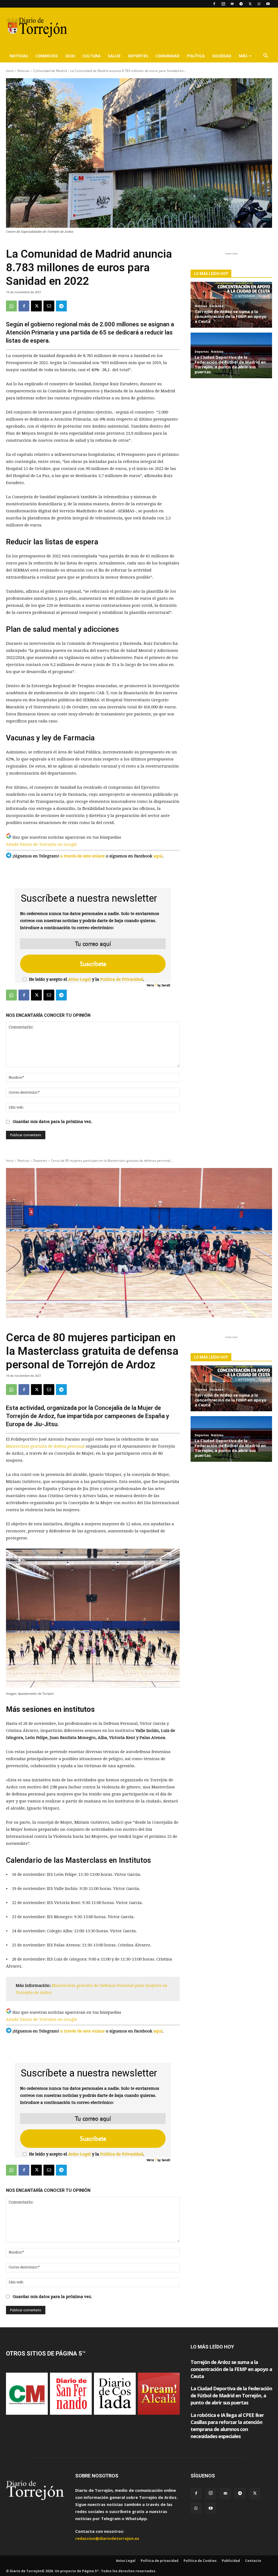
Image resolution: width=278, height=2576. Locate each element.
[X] (250, 4)
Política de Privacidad (122, 979)
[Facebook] (214, 4)
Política (196, 56)
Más (243, 56)
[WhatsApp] (259, 4)
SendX (166, 985)
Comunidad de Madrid (50, 71)
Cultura (91, 56)
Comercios (47, 56)
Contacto (253, 2561)
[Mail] (232, 4)
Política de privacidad (159, 2561)
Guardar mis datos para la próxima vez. (52, 1122)
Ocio (70, 56)
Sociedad (222, 56)
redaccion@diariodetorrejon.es (107, 2538)
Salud (114, 56)
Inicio (10, 71)
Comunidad (168, 56)
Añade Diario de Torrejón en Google (42, 844)
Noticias (19, 56)
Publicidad (231, 2561)
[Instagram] (223, 4)
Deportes (138, 56)
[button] (266, 56)
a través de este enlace (83, 856)
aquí (158, 856)
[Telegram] (241, 4)
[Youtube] (268, 4)
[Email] (49, 306)
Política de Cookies (200, 2561)
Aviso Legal (80, 979)
